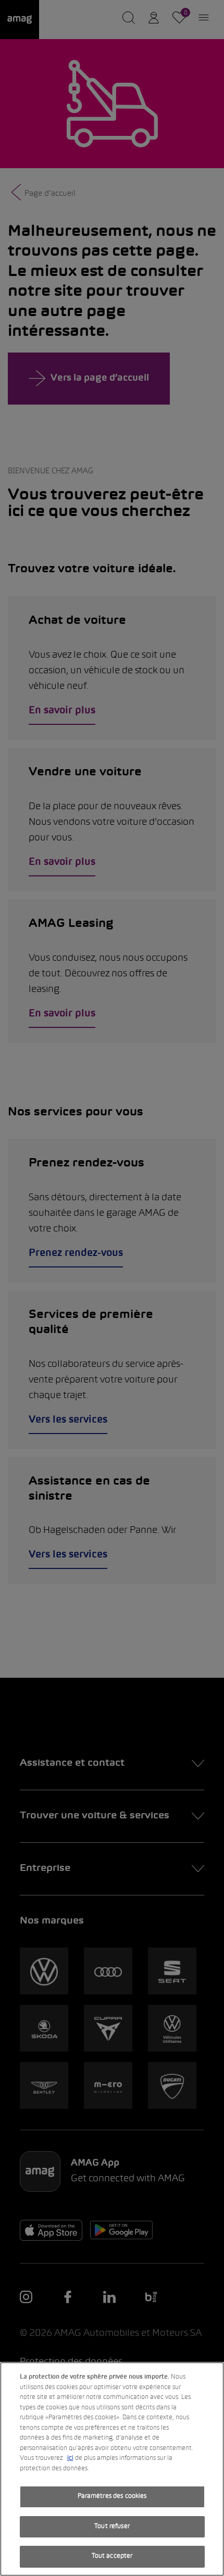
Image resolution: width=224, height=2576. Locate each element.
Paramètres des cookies (112, 2496)
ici (70, 2458)
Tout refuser (112, 2527)
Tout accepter (112, 2556)
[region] (112, 2469)
